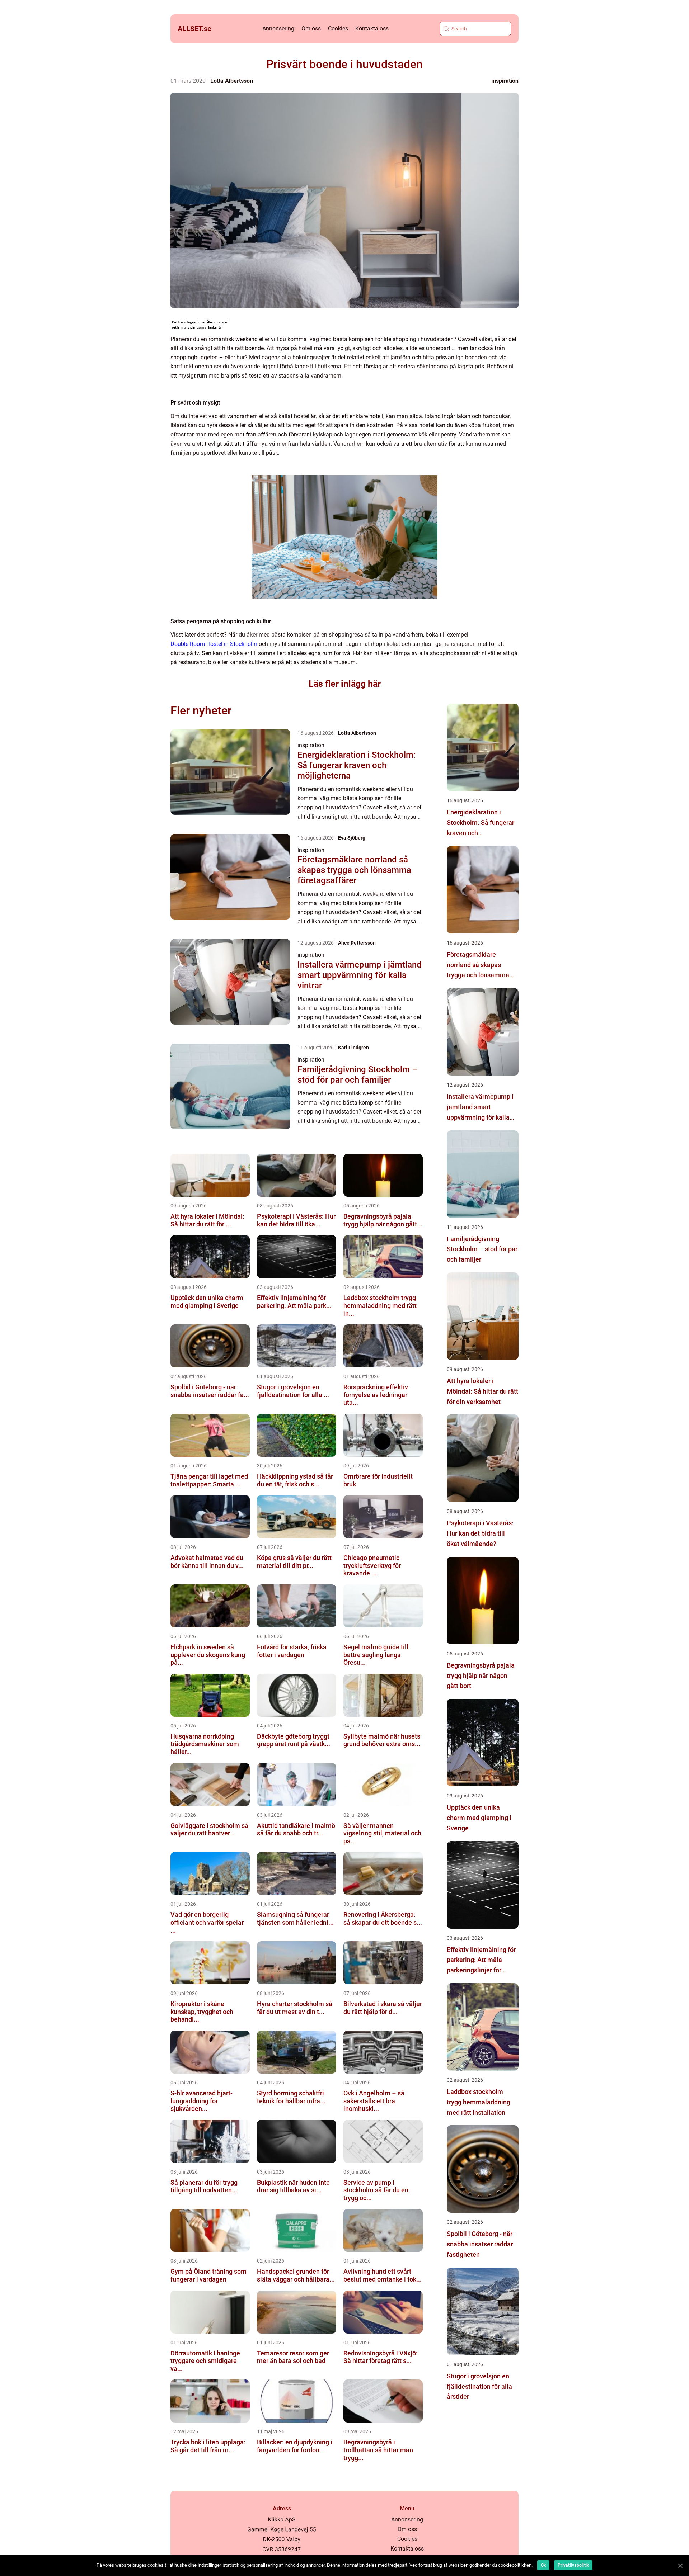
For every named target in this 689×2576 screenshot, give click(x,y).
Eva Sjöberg (352, 838)
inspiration (505, 81)
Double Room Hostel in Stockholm (214, 644)
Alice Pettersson (357, 943)
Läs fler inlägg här (345, 684)
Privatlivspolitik (573, 2565)
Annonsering (278, 29)
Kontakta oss (372, 29)
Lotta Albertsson (232, 81)
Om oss (311, 29)
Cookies (338, 29)
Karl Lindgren (353, 1048)
